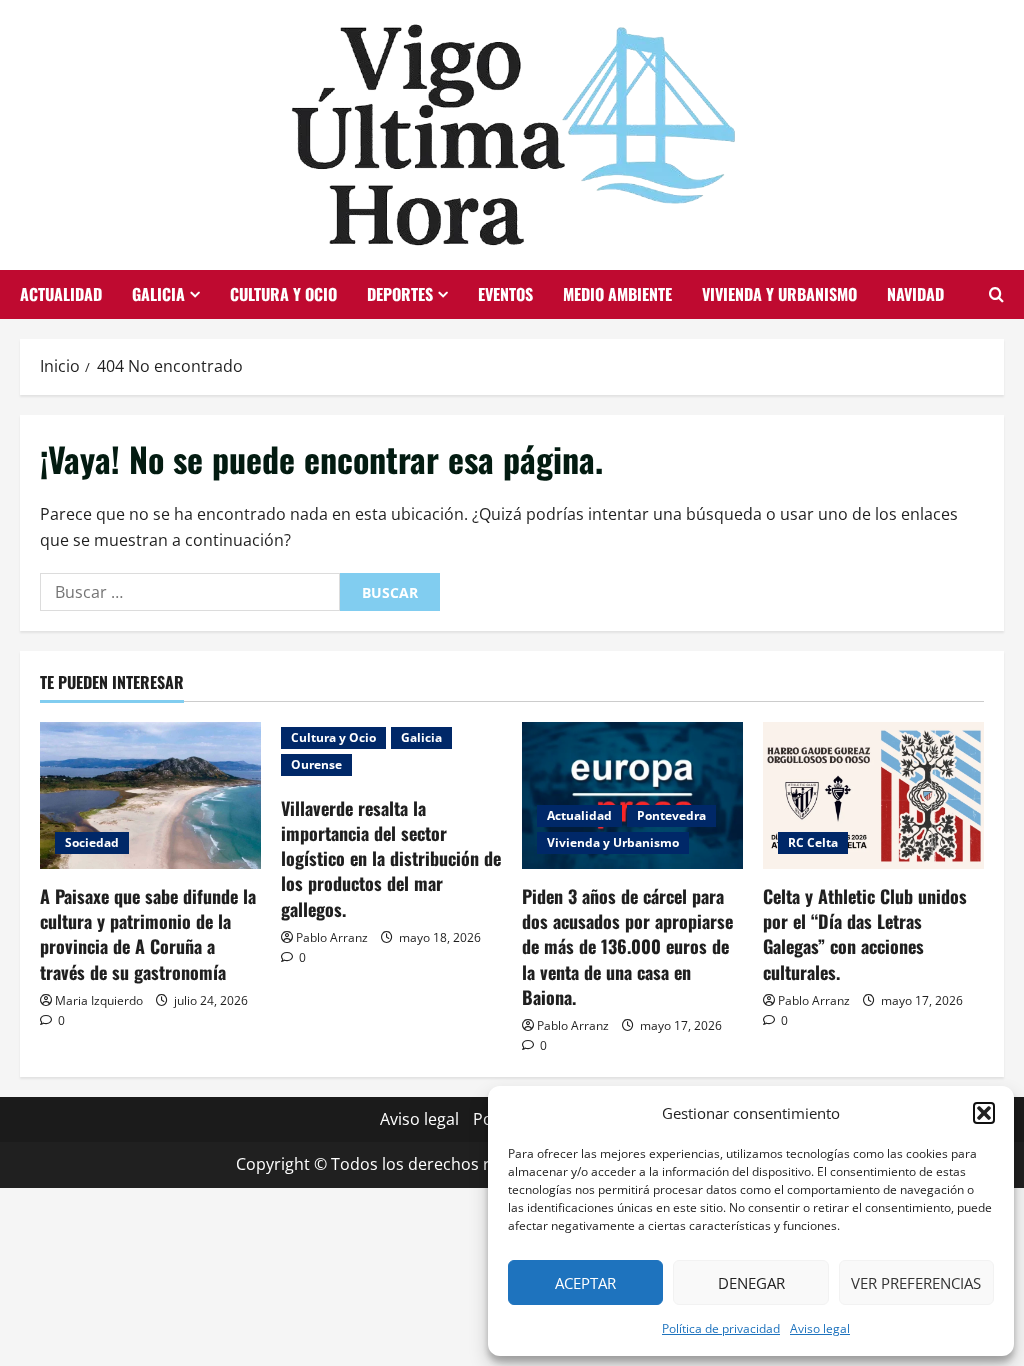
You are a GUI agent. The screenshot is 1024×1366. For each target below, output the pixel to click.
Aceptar (585, 1283)
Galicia (158, 294)
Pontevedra (671, 815)
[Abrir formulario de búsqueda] (996, 294)
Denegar (751, 1283)
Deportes (400, 294)
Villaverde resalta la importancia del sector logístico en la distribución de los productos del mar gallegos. (391, 858)
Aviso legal (820, 1328)
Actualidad (61, 294)
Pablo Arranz (332, 937)
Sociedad (92, 842)
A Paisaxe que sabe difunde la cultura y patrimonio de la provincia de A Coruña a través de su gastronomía (148, 934)
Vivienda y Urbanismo (779, 294)
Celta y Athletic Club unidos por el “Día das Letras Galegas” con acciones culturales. (865, 934)
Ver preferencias (916, 1283)
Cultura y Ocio (283, 294)
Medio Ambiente (617, 294)
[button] (984, 1113)
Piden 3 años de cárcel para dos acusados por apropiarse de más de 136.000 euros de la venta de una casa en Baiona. (627, 946)
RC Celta (813, 842)
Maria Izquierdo (99, 1000)
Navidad (915, 294)
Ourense (316, 764)
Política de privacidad (721, 1328)
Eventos (505, 294)
